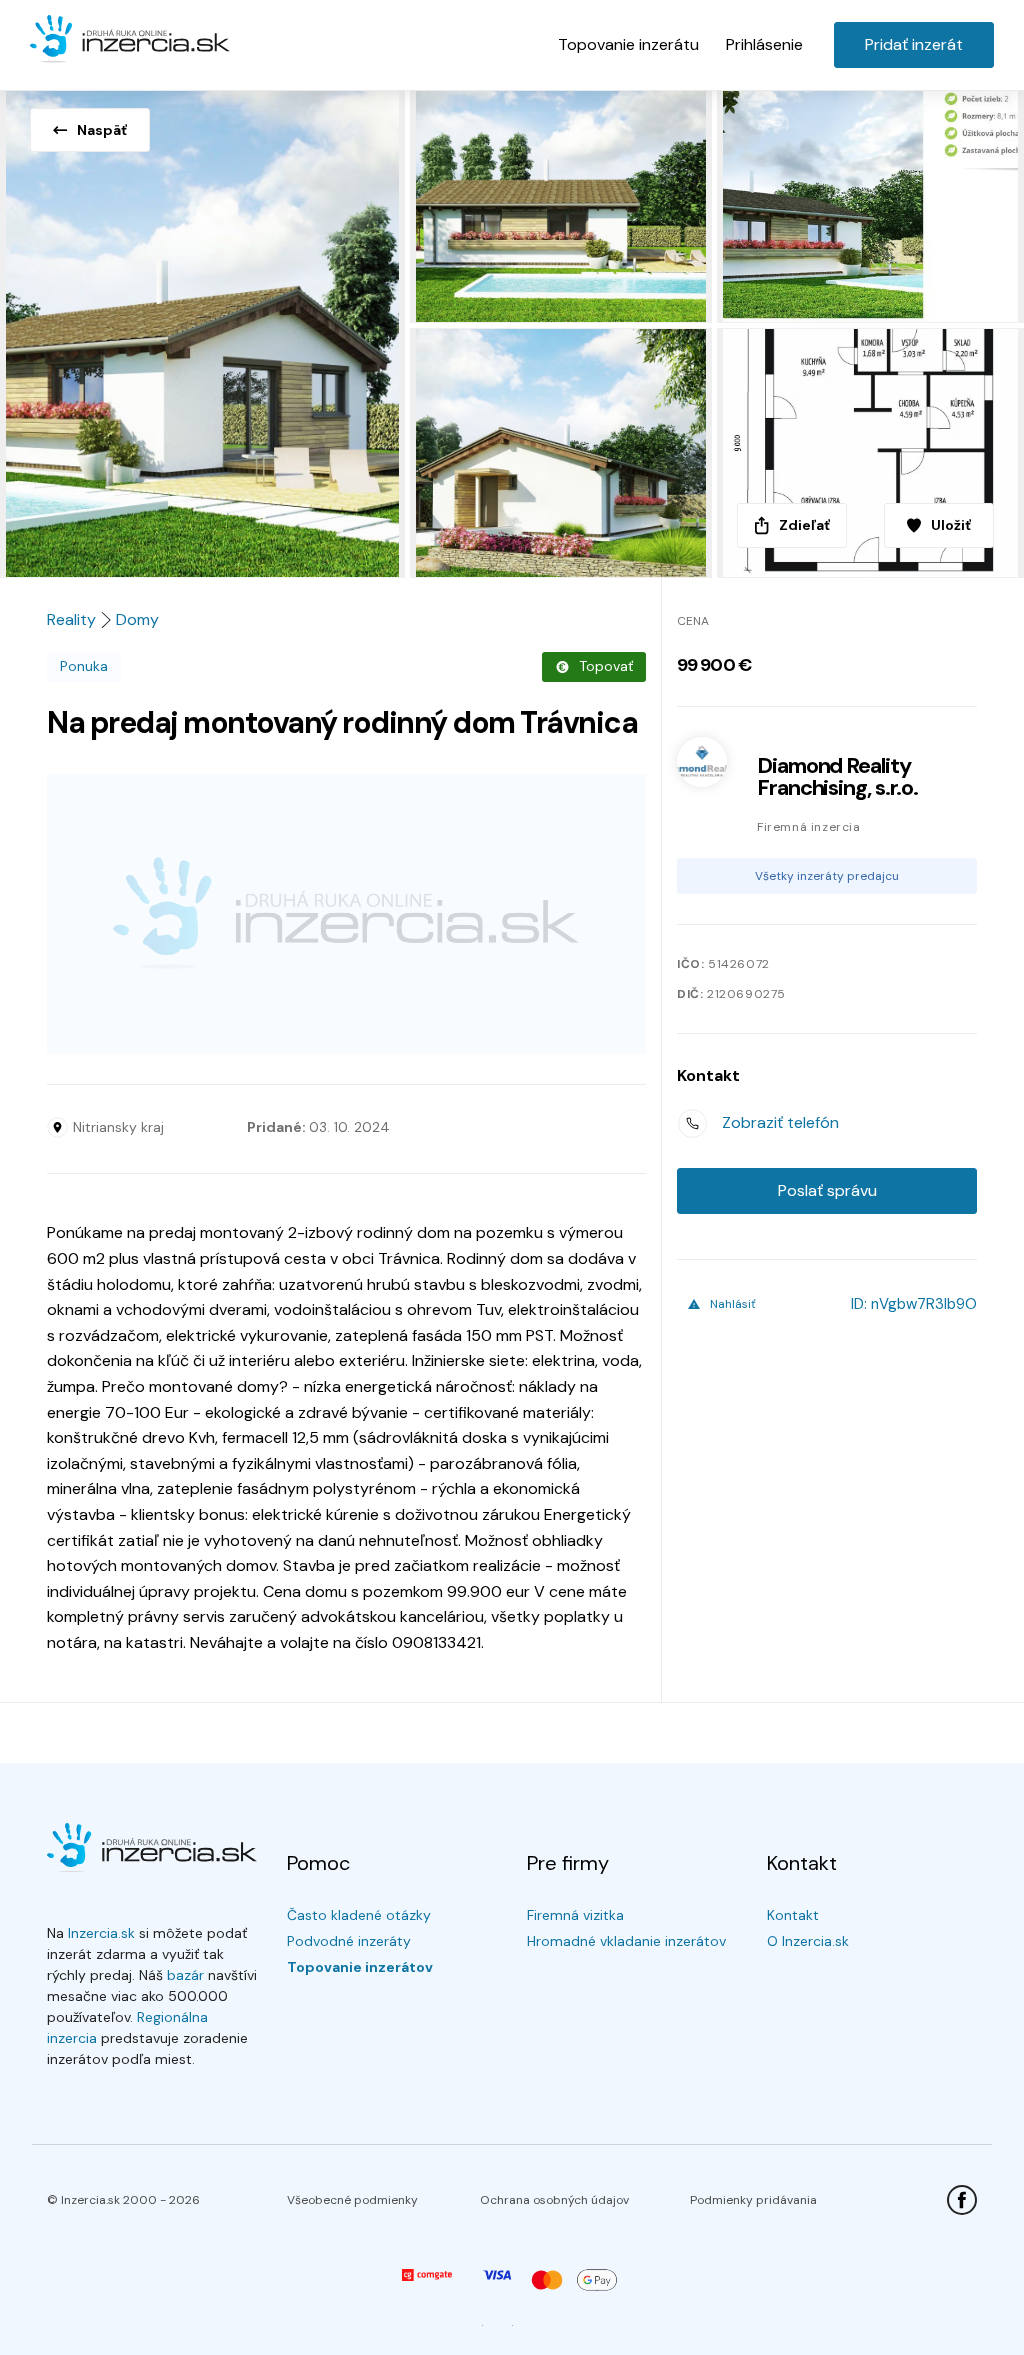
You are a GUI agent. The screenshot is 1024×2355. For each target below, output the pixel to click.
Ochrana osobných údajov (554, 2200)
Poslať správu (827, 1190)
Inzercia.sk (101, 1933)
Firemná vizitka (575, 1915)
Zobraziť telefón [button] (780, 1122)
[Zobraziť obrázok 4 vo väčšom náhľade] (563, 453)
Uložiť (951, 525)
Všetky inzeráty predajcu (827, 876)
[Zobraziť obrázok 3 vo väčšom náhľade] (870, 203)
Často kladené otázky (359, 1915)
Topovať (606, 666)
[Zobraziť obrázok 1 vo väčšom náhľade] (205, 328)
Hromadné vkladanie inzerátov (626, 1941)
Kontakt (793, 1915)
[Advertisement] (346, 914)
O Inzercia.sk (808, 1941)
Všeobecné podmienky (352, 2200)
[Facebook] (962, 2200)
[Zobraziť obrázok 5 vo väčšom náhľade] (870, 453)
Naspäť (102, 130)
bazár (185, 1975)
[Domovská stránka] (130, 40)
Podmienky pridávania (753, 2200)
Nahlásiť (733, 1304)
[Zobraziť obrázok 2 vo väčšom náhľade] (563, 203)
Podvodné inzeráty (349, 1941)
